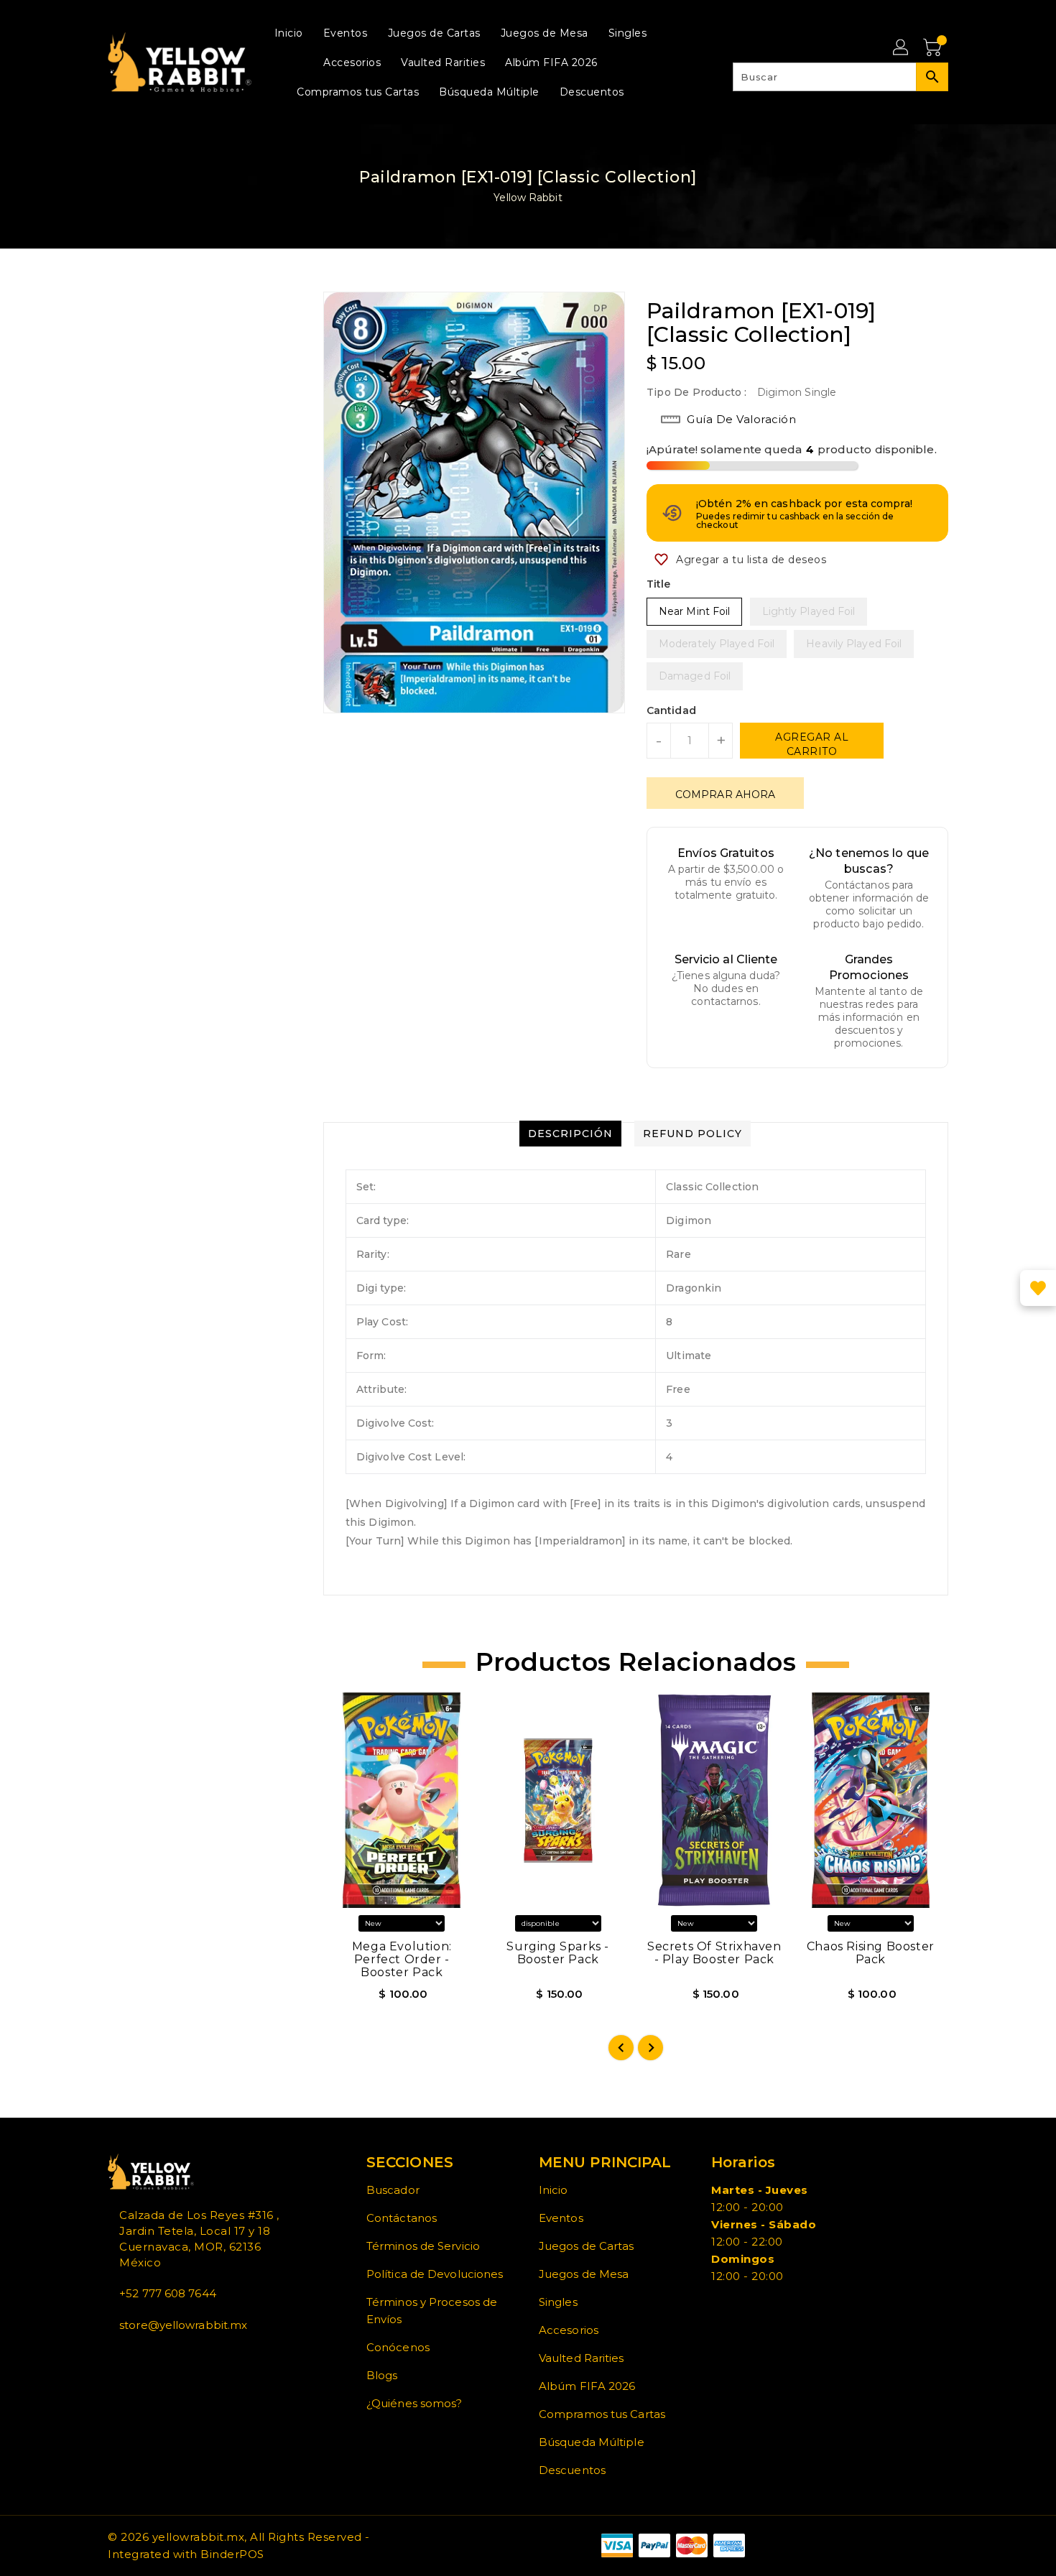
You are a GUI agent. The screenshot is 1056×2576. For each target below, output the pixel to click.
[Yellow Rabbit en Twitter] (124, 2357)
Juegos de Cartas (587, 2246)
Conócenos (398, 2347)
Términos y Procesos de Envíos (432, 2311)
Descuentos (572, 2470)
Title (659, 584)
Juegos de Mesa (584, 2274)
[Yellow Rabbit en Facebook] (112, 2357)
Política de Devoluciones (435, 2274)
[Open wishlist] (1038, 1288)
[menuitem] (289, 33)
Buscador (393, 2190)
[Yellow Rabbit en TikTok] (158, 2357)
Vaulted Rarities (582, 2358)
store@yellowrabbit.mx (183, 2325)
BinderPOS (232, 2554)
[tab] (570, 1134)
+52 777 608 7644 (168, 2293)
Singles (558, 2302)
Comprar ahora (725, 794)
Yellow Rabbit (528, 198)
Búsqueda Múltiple (592, 2442)
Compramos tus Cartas (602, 2414)
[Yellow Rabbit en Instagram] (135, 2357)
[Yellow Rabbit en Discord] (147, 2357)
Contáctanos (402, 2218)
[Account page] (902, 48)
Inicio (554, 2190)
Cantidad (671, 710)
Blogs (382, 2375)
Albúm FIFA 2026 (587, 2386)
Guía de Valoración (741, 419)
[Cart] (934, 48)
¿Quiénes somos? (414, 2403)
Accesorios (569, 2330)
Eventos (561, 2218)
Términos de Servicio (423, 2246)
